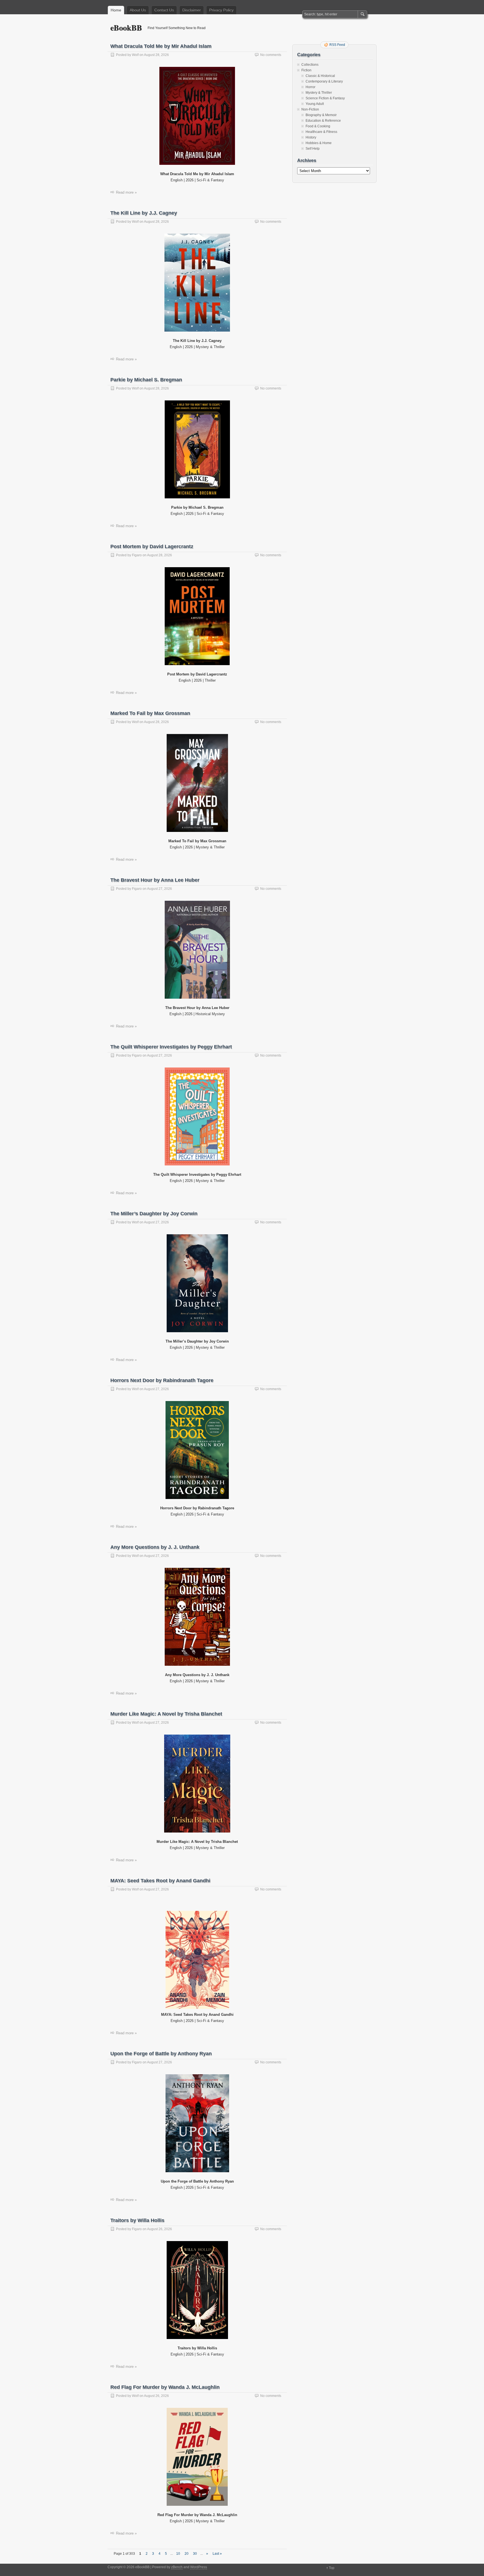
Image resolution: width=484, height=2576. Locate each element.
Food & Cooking (318, 126)
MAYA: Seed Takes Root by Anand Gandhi (160, 1881)
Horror (310, 87)
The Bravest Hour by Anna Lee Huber (155, 880)
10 (178, 2554)
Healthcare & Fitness (321, 132)
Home (116, 10)
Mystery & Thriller (319, 93)
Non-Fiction (310, 109)
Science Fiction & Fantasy (325, 98)
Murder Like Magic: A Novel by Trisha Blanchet (166, 1714)
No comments (271, 55)
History (311, 137)
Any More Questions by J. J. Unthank (155, 1547)
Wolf (135, 55)
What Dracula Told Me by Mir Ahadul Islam (161, 46)
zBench (177, 2567)
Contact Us (164, 10)
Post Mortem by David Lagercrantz (152, 546)
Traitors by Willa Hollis (137, 2220)
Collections (310, 65)
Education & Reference (323, 121)
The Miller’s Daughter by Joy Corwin (154, 1214)
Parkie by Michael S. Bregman (146, 380)
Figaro (137, 555)
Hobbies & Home (319, 143)
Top (332, 2568)
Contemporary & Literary (324, 81)
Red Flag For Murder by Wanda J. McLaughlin (165, 2387)
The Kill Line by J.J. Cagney (144, 213)
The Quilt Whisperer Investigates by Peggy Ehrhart (171, 1047)
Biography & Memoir (321, 115)
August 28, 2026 (156, 55)
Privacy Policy (221, 10)
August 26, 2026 (160, 2229)
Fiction (306, 70)
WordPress (199, 2567)
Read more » (126, 192)
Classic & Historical (320, 76)
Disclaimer (192, 10)
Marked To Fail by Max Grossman (150, 713)
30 (195, 2554)
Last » (217, 2554)
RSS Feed (337, 45)
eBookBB (126, 28)
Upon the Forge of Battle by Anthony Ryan (161, 2054)
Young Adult (315, 104)
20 (187, 2554)
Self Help (313, 149)
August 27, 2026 (160, 889)
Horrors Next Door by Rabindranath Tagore (162, 1380)
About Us (138, 10)
